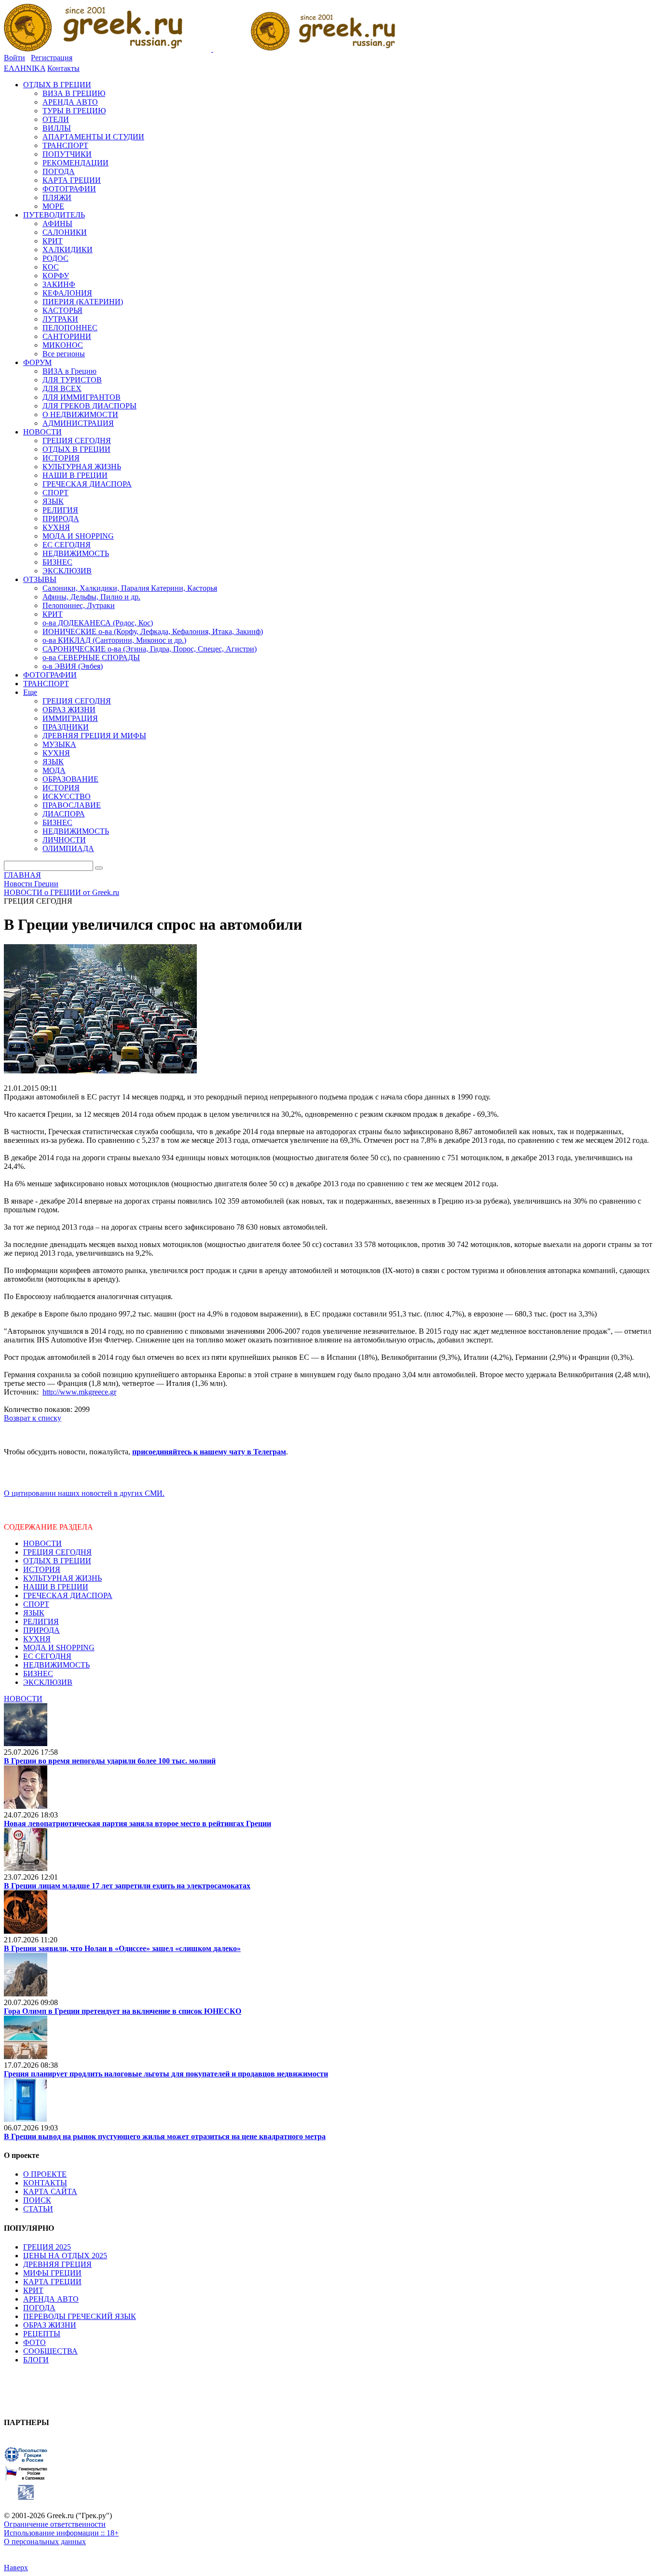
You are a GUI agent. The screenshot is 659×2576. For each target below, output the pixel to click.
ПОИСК (37, 2200)
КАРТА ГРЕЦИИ (52, 2282)
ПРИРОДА (41, 1630)
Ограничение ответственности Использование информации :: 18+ (61, 2529)
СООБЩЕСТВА (50, 2351)
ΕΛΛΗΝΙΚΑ (25, 68)
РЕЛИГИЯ (41, 1621)
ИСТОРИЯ (42, 1569)
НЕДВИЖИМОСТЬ (56, 1665)
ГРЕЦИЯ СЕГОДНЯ (57, 1552)
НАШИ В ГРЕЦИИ (56, 1587)
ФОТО (34, 2342)
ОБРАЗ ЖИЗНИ (50, 2325)
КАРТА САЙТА (50, 2191)
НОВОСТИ (42, 1543)
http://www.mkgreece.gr (79, 1392)
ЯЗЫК (34, 1613)
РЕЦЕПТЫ (42, 2334)
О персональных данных (45, 2542)
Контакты (63, 68)
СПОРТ (36, 1604)
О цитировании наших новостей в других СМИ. (84, 1493)
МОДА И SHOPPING (59, 1647)
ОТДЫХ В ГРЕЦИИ (57, 1561)
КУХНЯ (37, 1639)
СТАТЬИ (38, 2209)
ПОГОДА (39, 2308)
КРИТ (33, 2290)
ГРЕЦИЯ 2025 (47, 2247)
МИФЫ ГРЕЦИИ (52, 2273)
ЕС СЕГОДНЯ (47, 1656)
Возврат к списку (33, 1418)
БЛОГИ (36, 2360)
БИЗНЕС (38, 1674)
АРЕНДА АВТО (51, 2299)
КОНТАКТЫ (45, 2183)
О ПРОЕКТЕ (45, 2174)
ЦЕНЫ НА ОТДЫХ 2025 (65, 2256)
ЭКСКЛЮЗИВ (48, 1682)
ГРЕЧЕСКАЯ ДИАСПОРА (68, 1595)
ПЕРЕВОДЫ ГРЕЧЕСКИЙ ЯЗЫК (80, 2316)
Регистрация (52, 58)
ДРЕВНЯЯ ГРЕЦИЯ (57, 2264)
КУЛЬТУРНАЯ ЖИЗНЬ (62, 1578)
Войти (14, 58)
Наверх (16, 2568)
